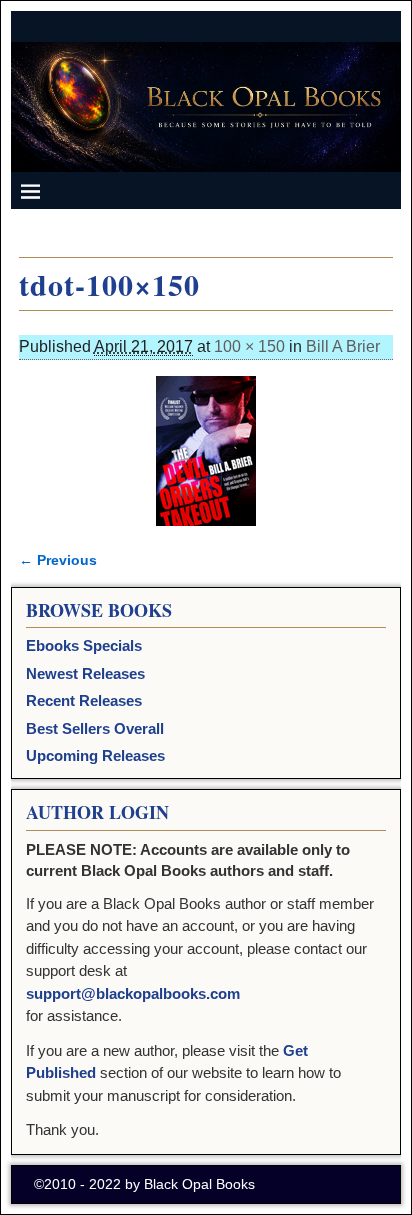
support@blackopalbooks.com (133, 993)
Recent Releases (84, 700)
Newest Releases (85, 673)
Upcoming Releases (95, 755)
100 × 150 (249, 346)
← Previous (58, 560)
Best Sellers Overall (95, 728)
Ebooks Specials (84, 645)
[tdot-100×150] (206, 451)
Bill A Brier (343, 346)
